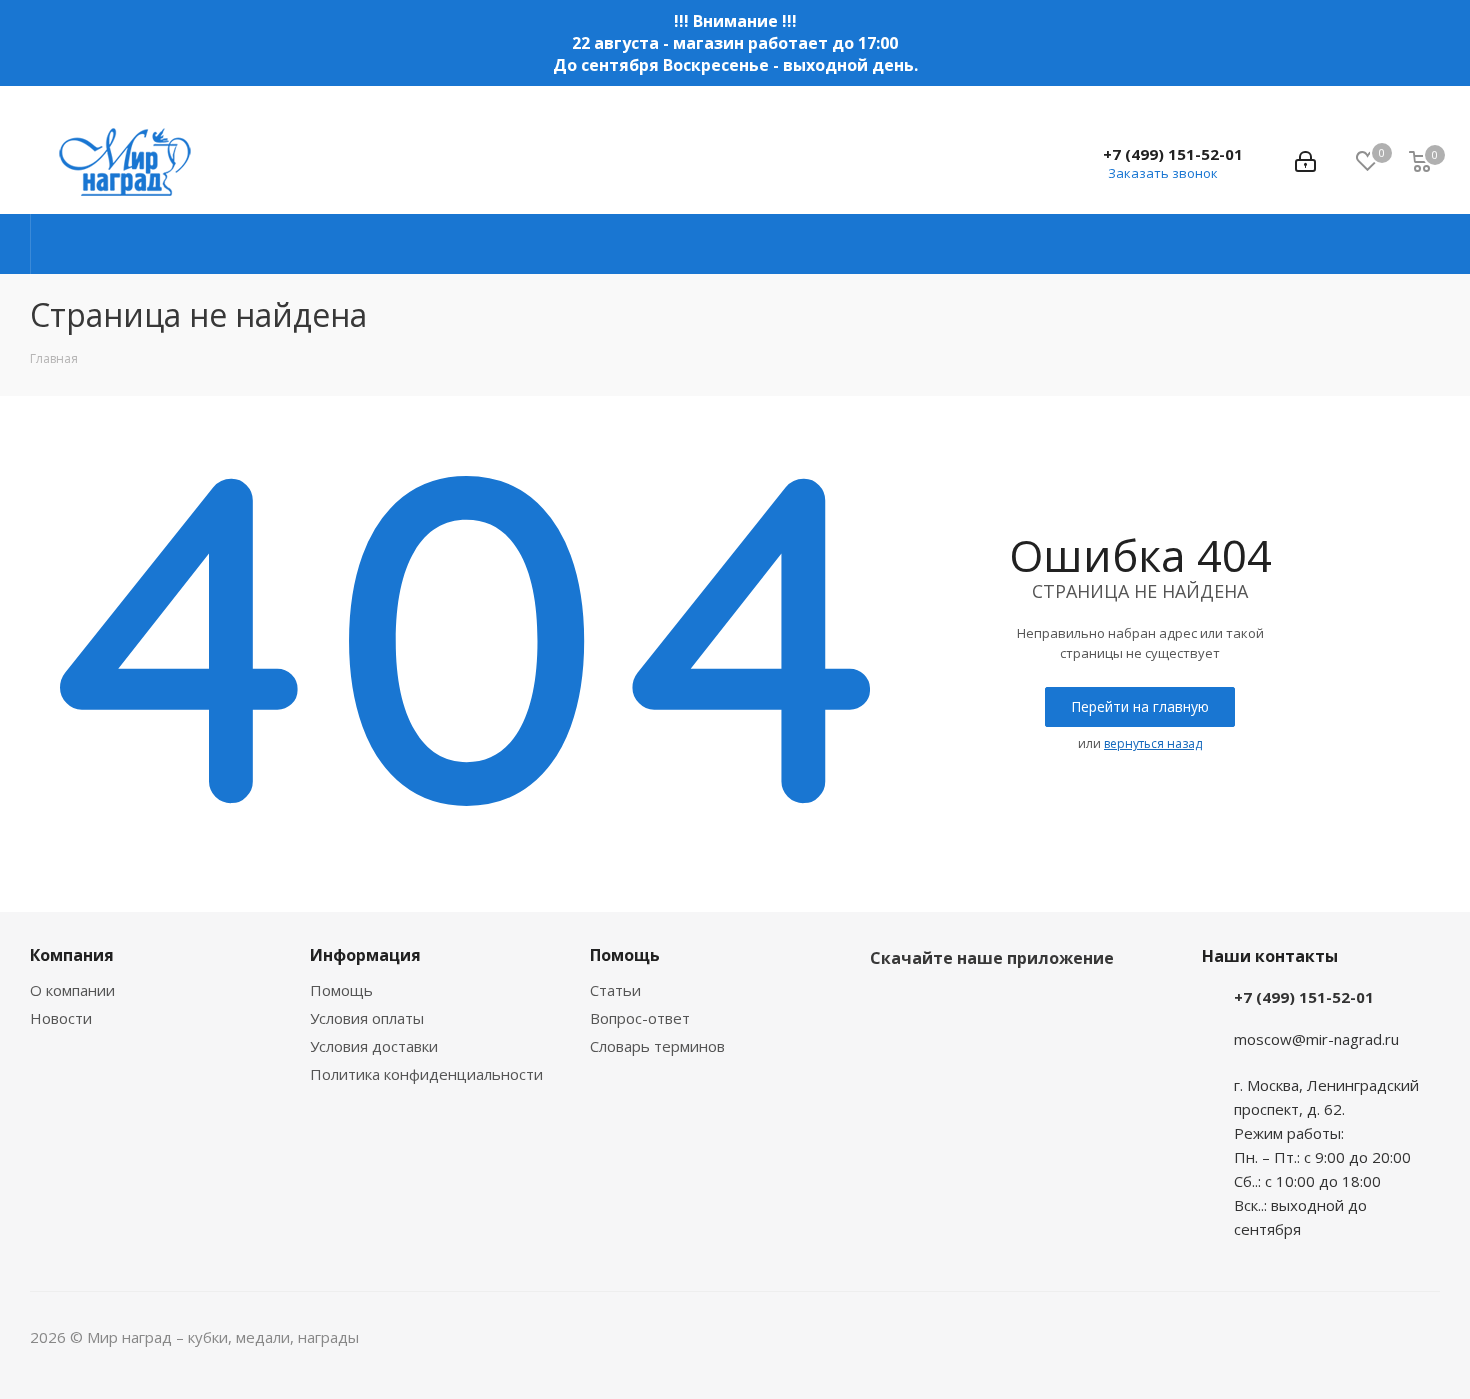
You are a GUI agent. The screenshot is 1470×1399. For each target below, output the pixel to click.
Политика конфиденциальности (426, 1074)
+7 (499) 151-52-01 (1173, 154)
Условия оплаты (367, 1018)
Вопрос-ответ (640, 1018)
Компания (72, 955)
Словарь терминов (657, 1046)
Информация (365, 955)
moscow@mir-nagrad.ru (1316, 1039)
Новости (61, 1018)
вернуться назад (1153, 743)
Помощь (341, 990)
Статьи (615, 990)
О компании (72, 990)
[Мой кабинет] (1305, 162)
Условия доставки (374, 1046)
